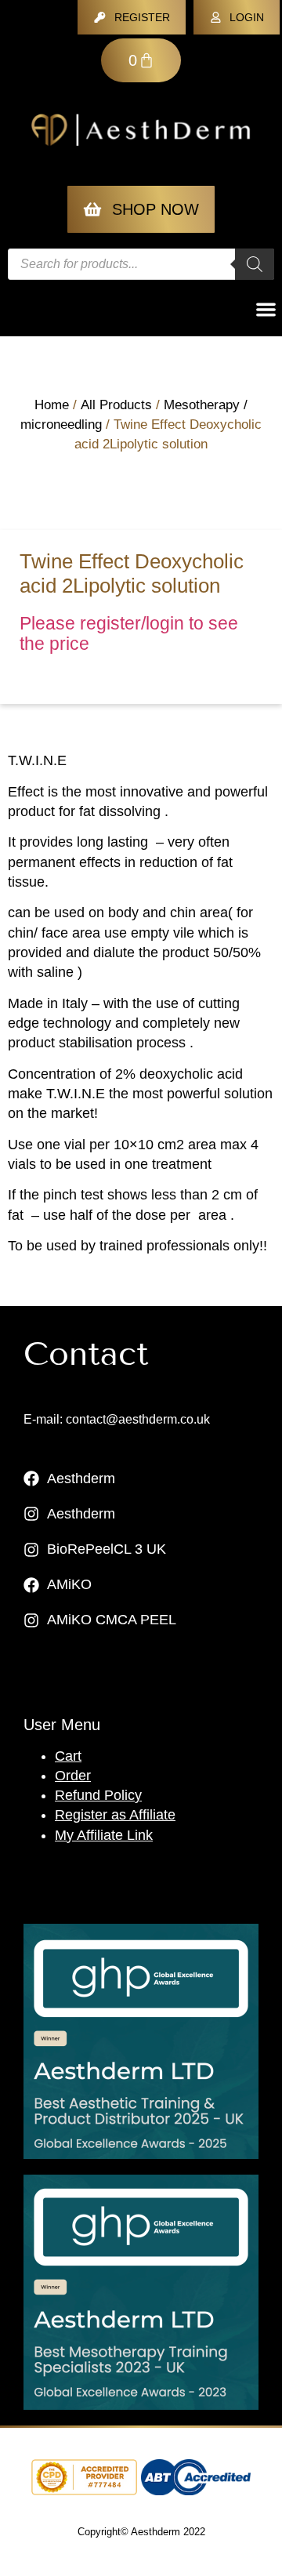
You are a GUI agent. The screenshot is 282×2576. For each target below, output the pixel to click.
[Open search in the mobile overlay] (141, 264)
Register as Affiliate (115, 1815)
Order (73, 1776)
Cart (68, 1756)
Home (52, 405)
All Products (116, 405)
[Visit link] (141, 2041)
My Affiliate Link (104, 1835)
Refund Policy (98, 1795)
